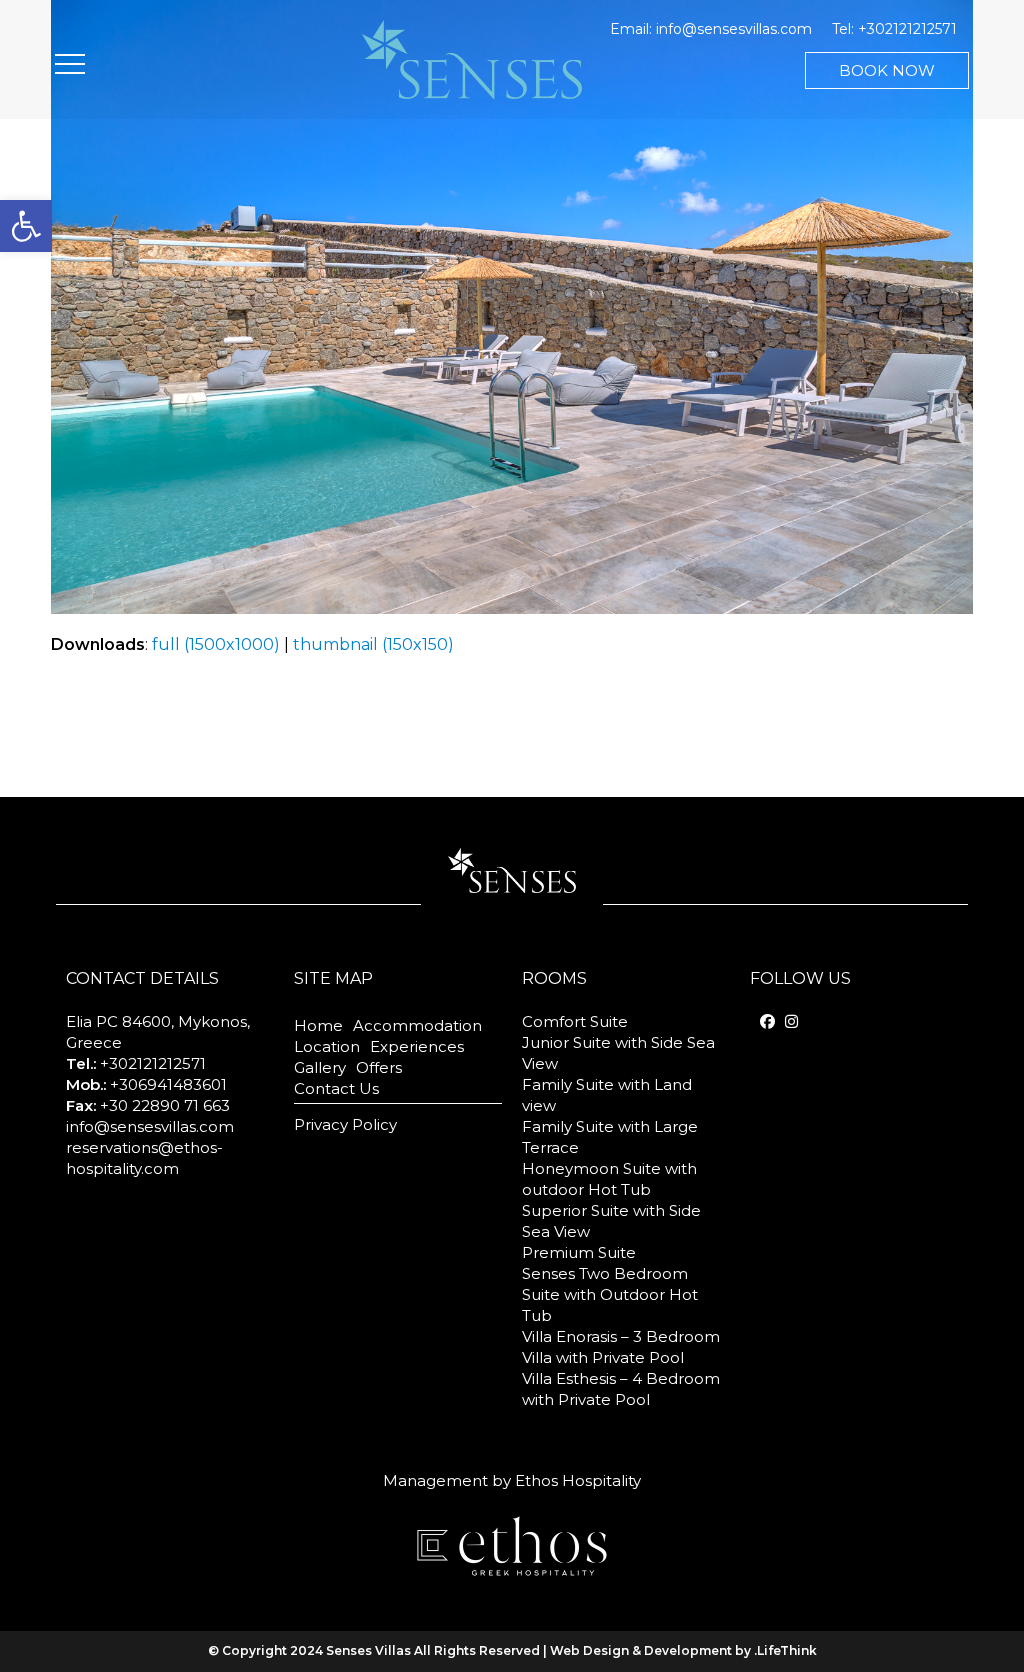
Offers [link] (379, 1067)
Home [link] (318, 1025)
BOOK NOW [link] (887, 70)
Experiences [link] (417, 1046)
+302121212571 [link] (907, 29)
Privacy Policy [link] (345, 1124)
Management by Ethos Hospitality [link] (512, 1480)
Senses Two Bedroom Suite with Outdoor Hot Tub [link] (610, 1294)
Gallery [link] (320, 1067)
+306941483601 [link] (168, 1084)
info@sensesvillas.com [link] (734, 29)
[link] (26, 226)
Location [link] (327, 1046)
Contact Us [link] (336, 1088)
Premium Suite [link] (579, 1252)
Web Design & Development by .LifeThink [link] (683, 1650)
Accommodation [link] (417, 1025)
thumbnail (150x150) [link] (373, 644)
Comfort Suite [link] (575, 1021)
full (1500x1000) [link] (216, 644)
